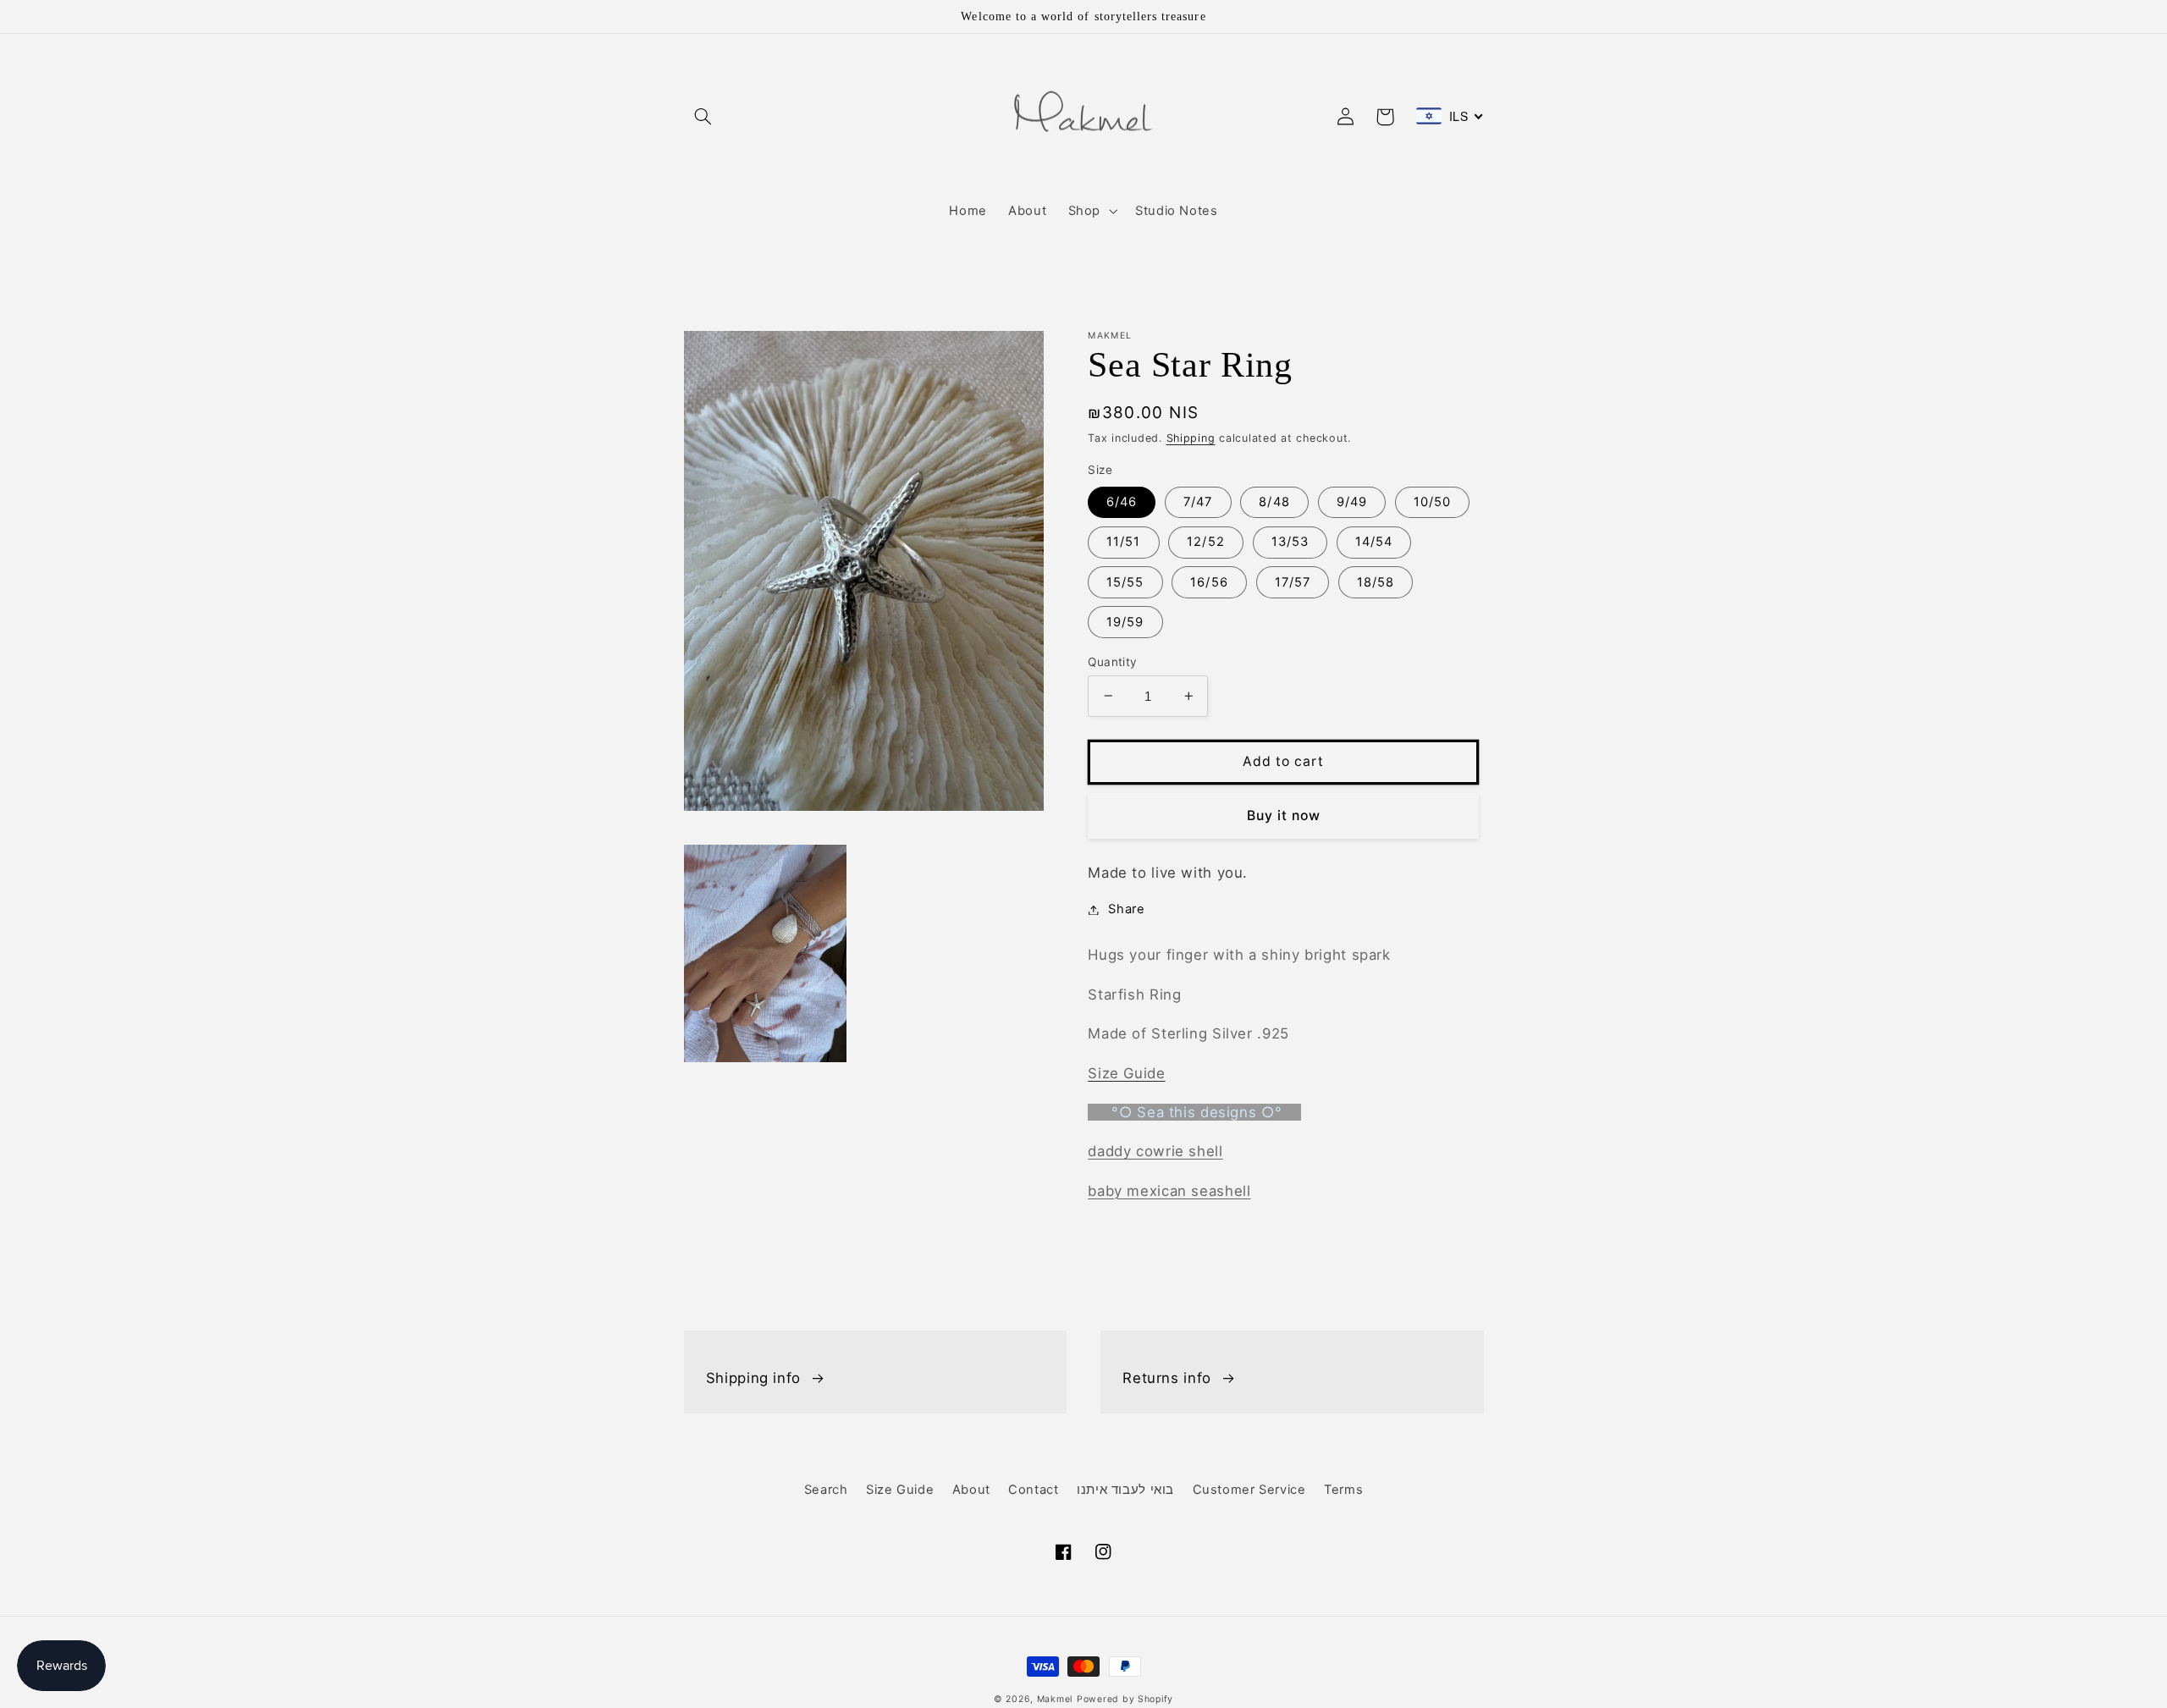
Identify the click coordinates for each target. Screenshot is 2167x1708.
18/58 (1376, 581)
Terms (1343, 1490)
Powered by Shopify (1125, 1699)
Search (826, 1490)
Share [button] (1126, 909)
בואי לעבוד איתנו (1125, 1490)
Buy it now (1284, 815)
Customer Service (1249, 1490)
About (971, 1490)
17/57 (1293, 581)
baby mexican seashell (1169, 1190)
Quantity (1112, 661)
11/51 (1123, 542)
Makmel (1055, 1699)
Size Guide (900, 1490)
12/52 (1205, 542)
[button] (703, 117)
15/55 (1125, 581)
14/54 (1374, 542)
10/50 (1432, 502)
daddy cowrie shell (1155, 1151)
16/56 (1209, 581)
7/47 (1198, 502)
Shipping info (753, 1378)
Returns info (1167, 1378)
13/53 (1290, 542)
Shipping (1191, 438)
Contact (1033, 1490)
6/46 (1122, 502)
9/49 (1352, 502)
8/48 (1274, 502)
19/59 (1125, 621)
